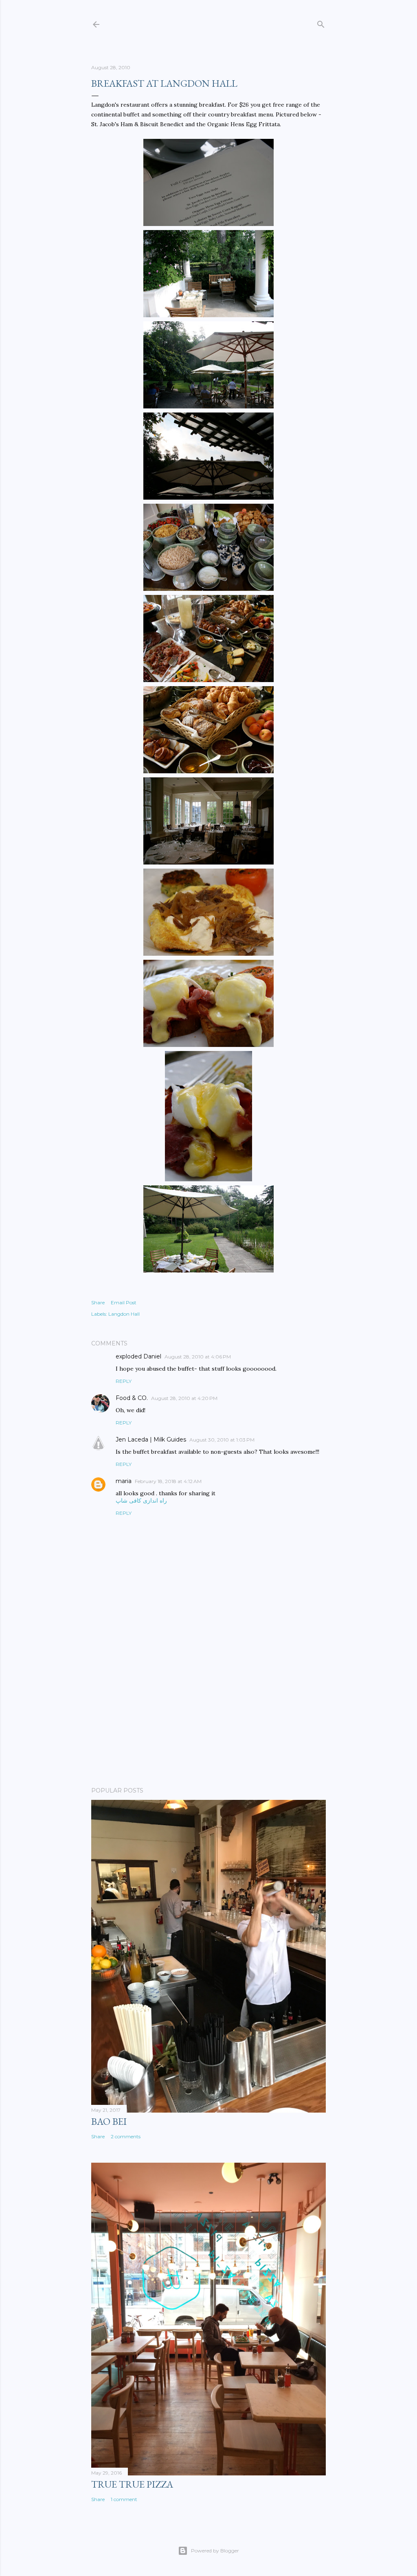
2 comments (126, 2136)
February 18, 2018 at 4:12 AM (168, 1481)
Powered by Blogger (215, 2551)
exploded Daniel (138, 1356)
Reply (124, 1381)
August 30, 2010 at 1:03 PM (222, 1440)
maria (124, 1481)
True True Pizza (132, 2484)
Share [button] (98, 1302)
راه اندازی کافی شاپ (141, 1501)
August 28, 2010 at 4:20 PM (184, 1398)
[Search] (321, 23)
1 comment (124, 2499)
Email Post (124, 1302)
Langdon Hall (124, 1314)
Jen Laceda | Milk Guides (151, 1439)
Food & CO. (132, 1398)
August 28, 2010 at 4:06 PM (198, 1357)
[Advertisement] (208, 1709)
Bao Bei (109, 2121)
